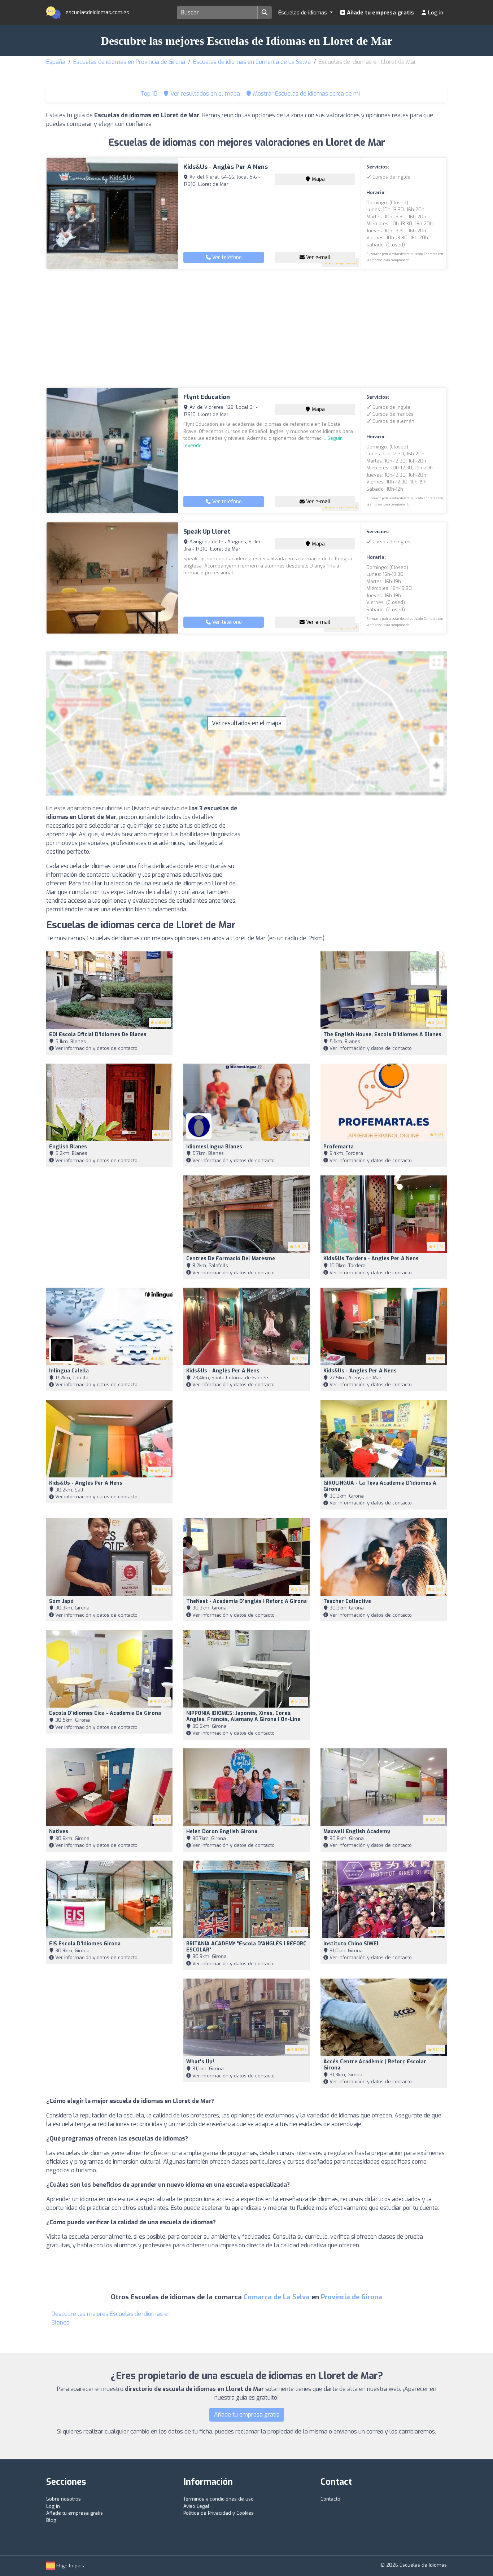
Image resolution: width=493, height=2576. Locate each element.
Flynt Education (207, 397)
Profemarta (339, 1147)
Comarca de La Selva (277, 2297)
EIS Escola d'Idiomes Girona (85, 1944)
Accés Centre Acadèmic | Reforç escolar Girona (375, 2065)
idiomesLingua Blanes (214, 1147)
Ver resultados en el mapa (247, 723)
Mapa (318, 179)
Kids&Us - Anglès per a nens (226, 167)
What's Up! (200, 2062)
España (56, 62)
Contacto (330, 2499)
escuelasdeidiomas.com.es (97, 12)
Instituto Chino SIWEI (351, 1944)
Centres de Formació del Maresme (231, 1259)
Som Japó (61, 1601)
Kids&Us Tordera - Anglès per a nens (371, 1259)
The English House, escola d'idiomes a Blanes (382, 1035)
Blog (51, 2520)
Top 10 (148, 94)
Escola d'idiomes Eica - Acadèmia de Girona (105, 1713)
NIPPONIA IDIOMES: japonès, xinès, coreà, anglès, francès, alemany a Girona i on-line (243, 1716)
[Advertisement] (247, 328)
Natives (59, 1832)
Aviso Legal (196, 2506)
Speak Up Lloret (207, 532)
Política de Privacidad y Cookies (219, 2513)
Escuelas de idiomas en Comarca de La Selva (252, 62)
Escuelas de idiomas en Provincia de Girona (129, 62)
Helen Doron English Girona (222, 1832)
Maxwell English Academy (357, 1832)
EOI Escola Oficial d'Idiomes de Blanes (98, 1035)
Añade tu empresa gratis (380, 13)
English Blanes (68, 1147)
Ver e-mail (317, 257)
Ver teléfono (226, 257)
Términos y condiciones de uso (219, 2499)
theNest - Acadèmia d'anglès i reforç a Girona (247, 1601)
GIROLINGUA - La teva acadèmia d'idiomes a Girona (380, 1486)
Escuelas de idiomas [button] (303, 13)
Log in (435, 13)
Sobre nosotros (64, 2499)
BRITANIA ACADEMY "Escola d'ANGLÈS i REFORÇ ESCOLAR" (246, 1947)
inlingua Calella (69, 1371)
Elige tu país (69, 2566)
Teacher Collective (347, 1601)
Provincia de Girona (352, 2297)
